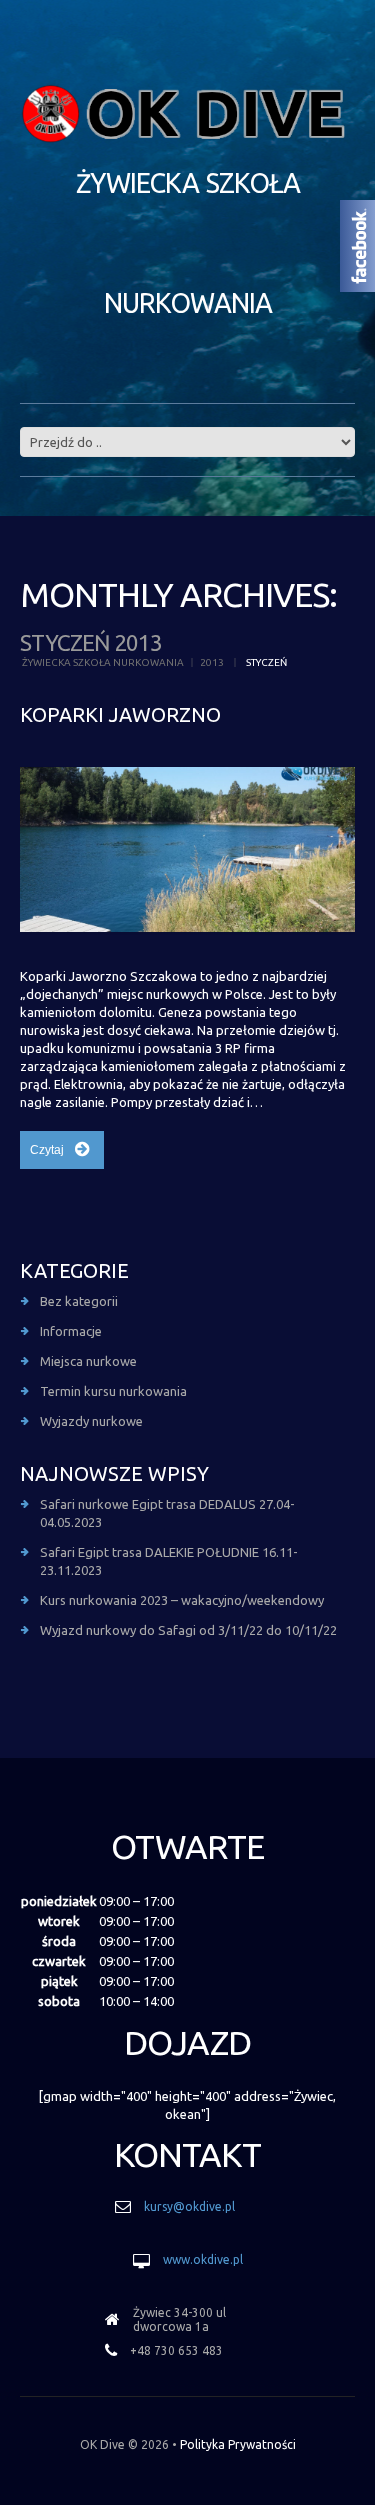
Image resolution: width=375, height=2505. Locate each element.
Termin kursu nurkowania (113, 1391)
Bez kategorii (79, 1301)
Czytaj (47, 1150)
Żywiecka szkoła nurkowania (103, 662)
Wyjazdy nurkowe (91, 1421)
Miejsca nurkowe (88, 1361)
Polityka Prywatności (238, 2444)
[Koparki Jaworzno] (187, 849)
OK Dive (102, 2444)
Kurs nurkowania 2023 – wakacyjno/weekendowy (182, 1600)
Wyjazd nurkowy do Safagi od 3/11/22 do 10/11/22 (188, 1630)
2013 (212, 662)
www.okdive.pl (203, 2259)
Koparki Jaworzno (120, 714)
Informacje (71, 1331)
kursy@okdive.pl (189, 2206)
